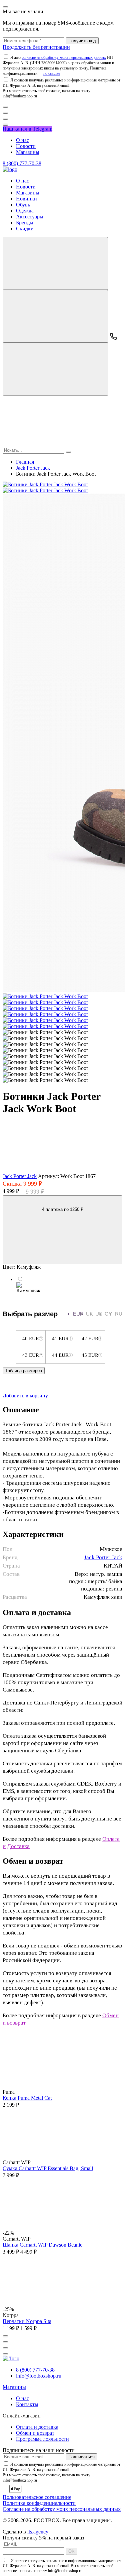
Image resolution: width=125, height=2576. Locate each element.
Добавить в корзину (25, 1396)
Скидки (25, 229)
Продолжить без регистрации (36, 47)
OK (71, 2551)
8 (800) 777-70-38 (22, 163)
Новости (26, 146)
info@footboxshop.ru (39, 2376)
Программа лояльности (42, 2439)
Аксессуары (30, 217)
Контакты (27, 2404)
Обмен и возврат (35, 2433)
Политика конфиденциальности (39, 2503)
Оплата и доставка (37, 2427)
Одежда (25, 211)
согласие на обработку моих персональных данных (64, 58)
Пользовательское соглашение (37, 2497)
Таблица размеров (24, 1371)
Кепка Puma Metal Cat (27, 2098)
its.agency (38, 2532)
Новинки (26, 199)
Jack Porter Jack (20, 1176)
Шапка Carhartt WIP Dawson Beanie (42, 2245)
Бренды (25, 223)
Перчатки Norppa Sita (27, 2321)
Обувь (23, 205)
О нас (22, 140)
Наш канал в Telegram (27, 129)
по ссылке (52, 73)
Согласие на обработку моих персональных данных (62, 2509)
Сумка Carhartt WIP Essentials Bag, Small (48, 2168)
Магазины (28, 152)
